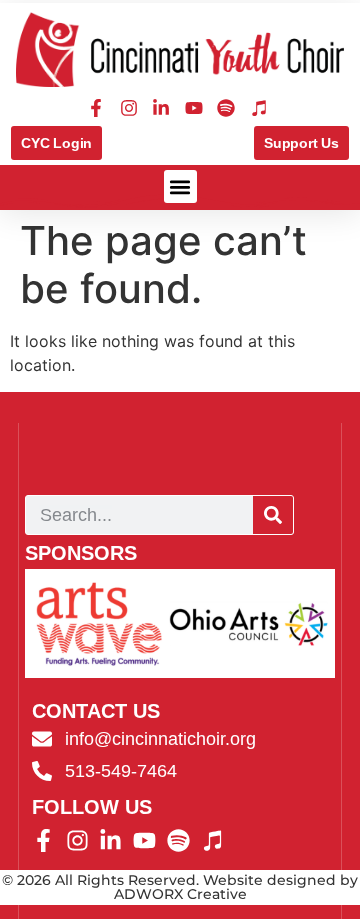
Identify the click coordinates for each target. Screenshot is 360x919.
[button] (180, 186)
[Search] (273, 515)
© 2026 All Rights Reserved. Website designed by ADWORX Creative (180, 887)
